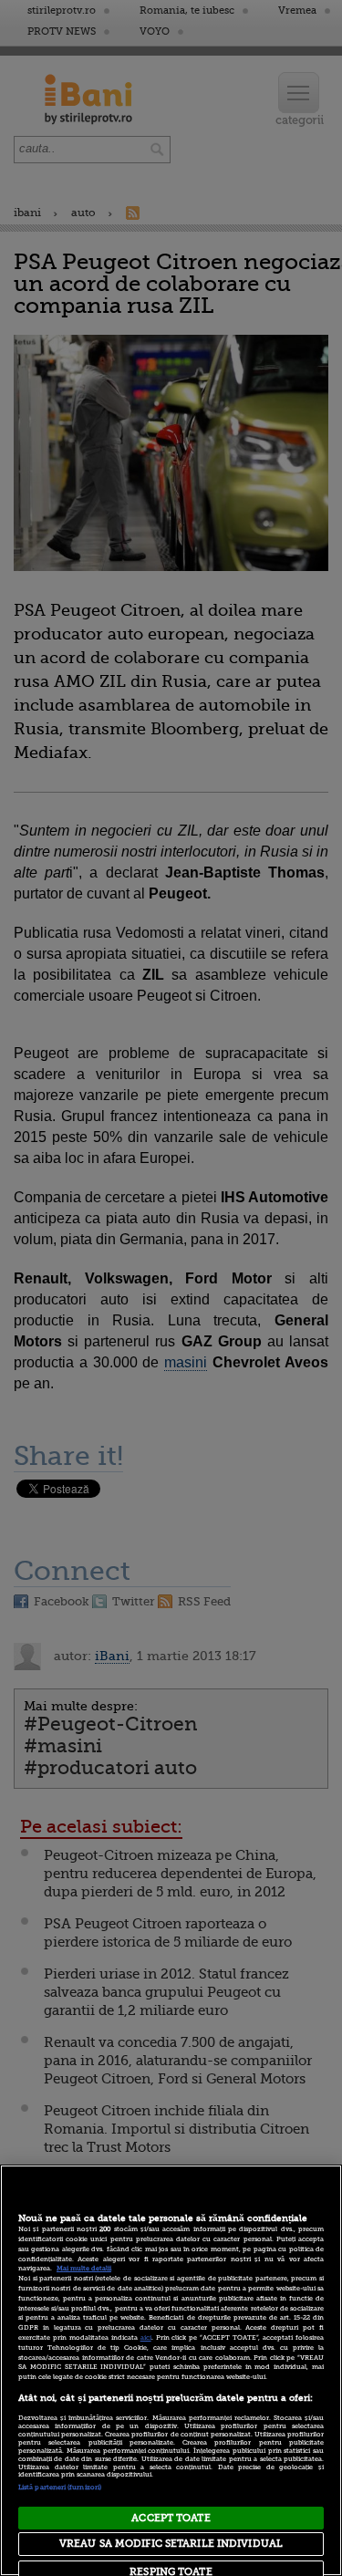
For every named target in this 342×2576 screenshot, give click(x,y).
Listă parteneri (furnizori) (60, 2488)
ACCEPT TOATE (171, 2518)
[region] (171, 2370)
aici (146, 2338)
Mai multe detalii (84, 2269)
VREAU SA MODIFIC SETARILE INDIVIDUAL (171, 2544)
